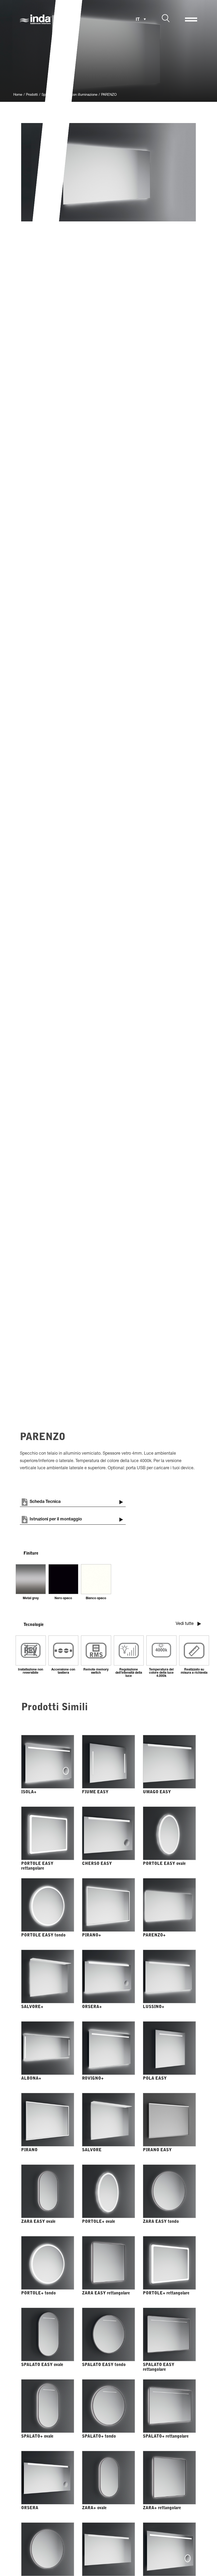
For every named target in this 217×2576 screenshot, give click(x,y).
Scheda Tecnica (45, 1502)
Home (18, 95)
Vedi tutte (185, 1624)
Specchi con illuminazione (78, 95)
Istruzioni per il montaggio (56, 1520)
